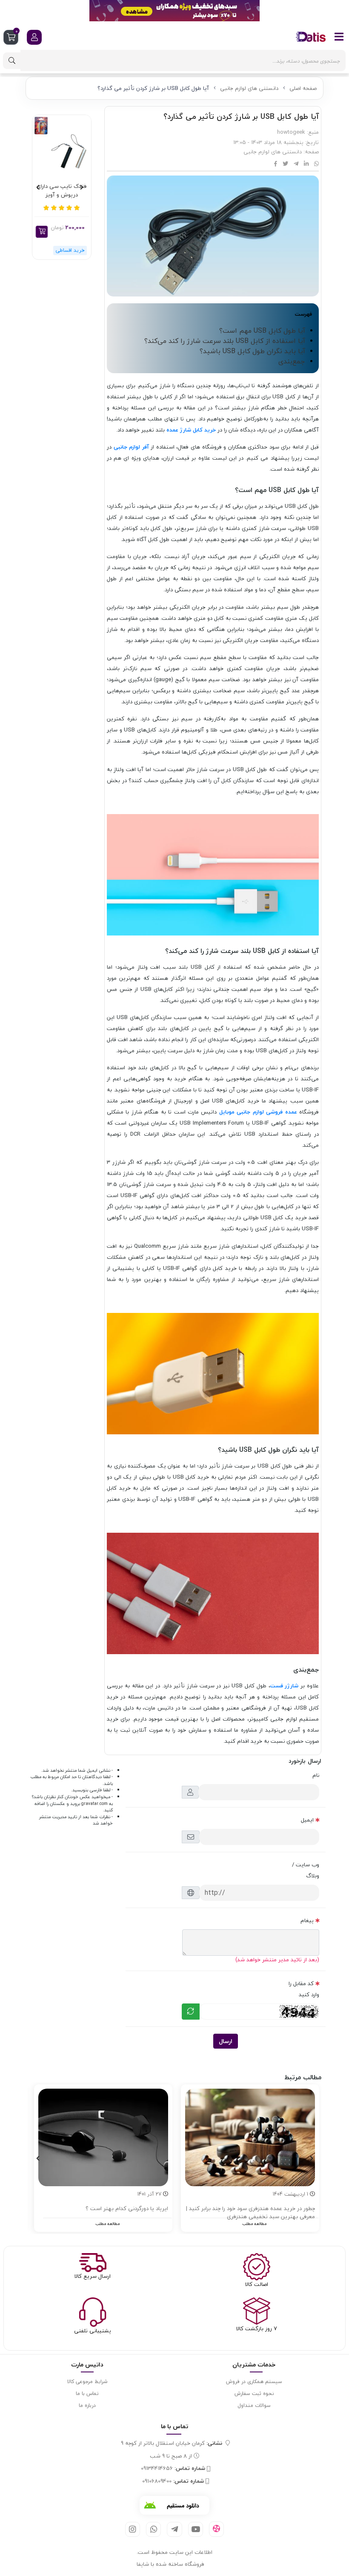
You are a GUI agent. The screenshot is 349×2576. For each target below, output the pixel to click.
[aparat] (216, 2529)
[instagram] (133, 2529)
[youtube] (196, 2529)
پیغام (307, 1920)
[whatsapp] (153, 2529)
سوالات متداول (254, 2405)
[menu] (339, 37)
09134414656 (173, 2469)
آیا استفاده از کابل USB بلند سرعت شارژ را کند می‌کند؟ (225, 341)
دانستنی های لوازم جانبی (249, 88)
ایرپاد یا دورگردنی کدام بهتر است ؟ (127, 2209)
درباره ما (87, 2405)
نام (316, 1775)
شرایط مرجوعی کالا (87, 2382)
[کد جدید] (191, 2012)
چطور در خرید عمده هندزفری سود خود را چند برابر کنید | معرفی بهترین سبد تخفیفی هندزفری (250, 2213)
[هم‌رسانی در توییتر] (285, 164)
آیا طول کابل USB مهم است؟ (262, 331)
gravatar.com (94, 1804)
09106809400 (173, 2481)
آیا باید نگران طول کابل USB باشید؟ (252, 351)
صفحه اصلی (303, 88)
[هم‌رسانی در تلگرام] (296, 164)
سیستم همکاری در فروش (254, 2382)
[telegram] (174, 2529)
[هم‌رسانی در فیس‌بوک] (276, 164)
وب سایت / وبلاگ (306, 1870)
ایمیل (307, 1820)
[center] (12, 61)
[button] (42, 232)
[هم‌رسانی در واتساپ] (316, 164)
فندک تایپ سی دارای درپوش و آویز (62, 191)
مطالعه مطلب (254, 2223)
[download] (174, 2505)
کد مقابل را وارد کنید (304, 1989)
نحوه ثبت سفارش (254, 2393)
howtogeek (291, 132)
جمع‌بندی (292, 361)
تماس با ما (87, 2393)
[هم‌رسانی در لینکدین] (306, 164)
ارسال (226, 2041)
